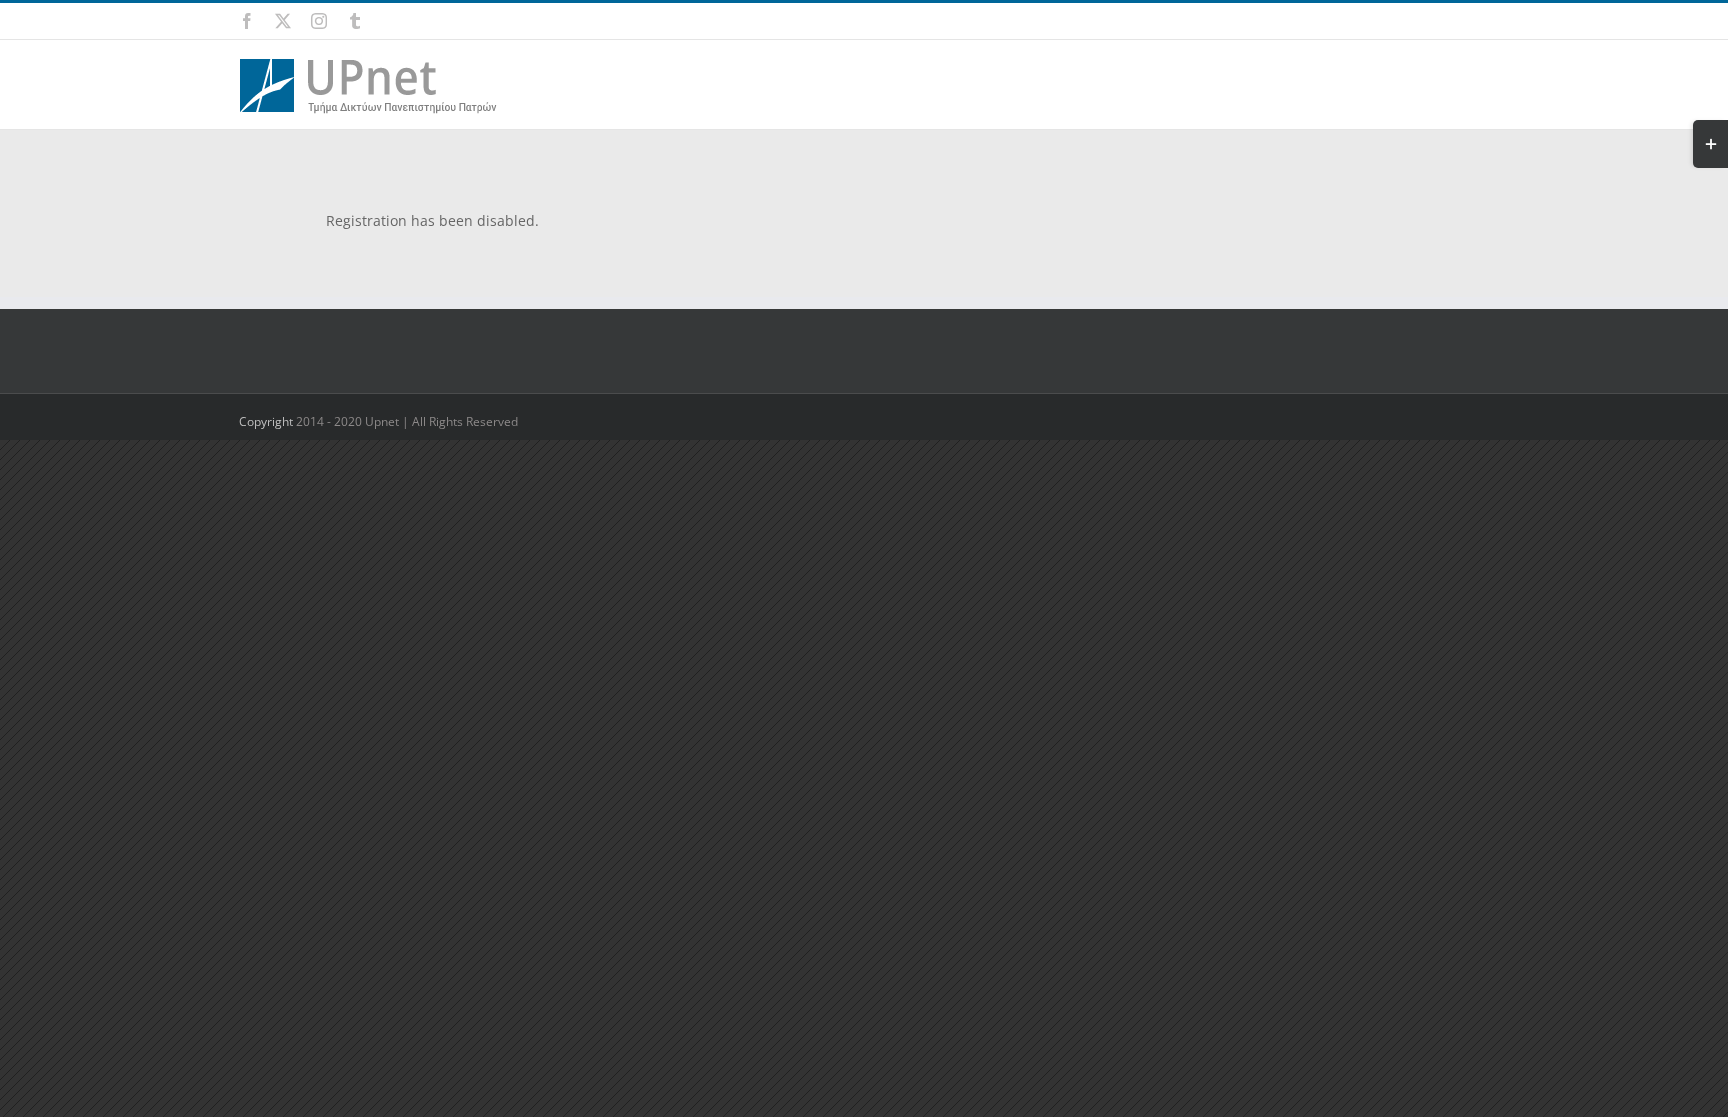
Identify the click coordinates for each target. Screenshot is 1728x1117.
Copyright (267, 421)
